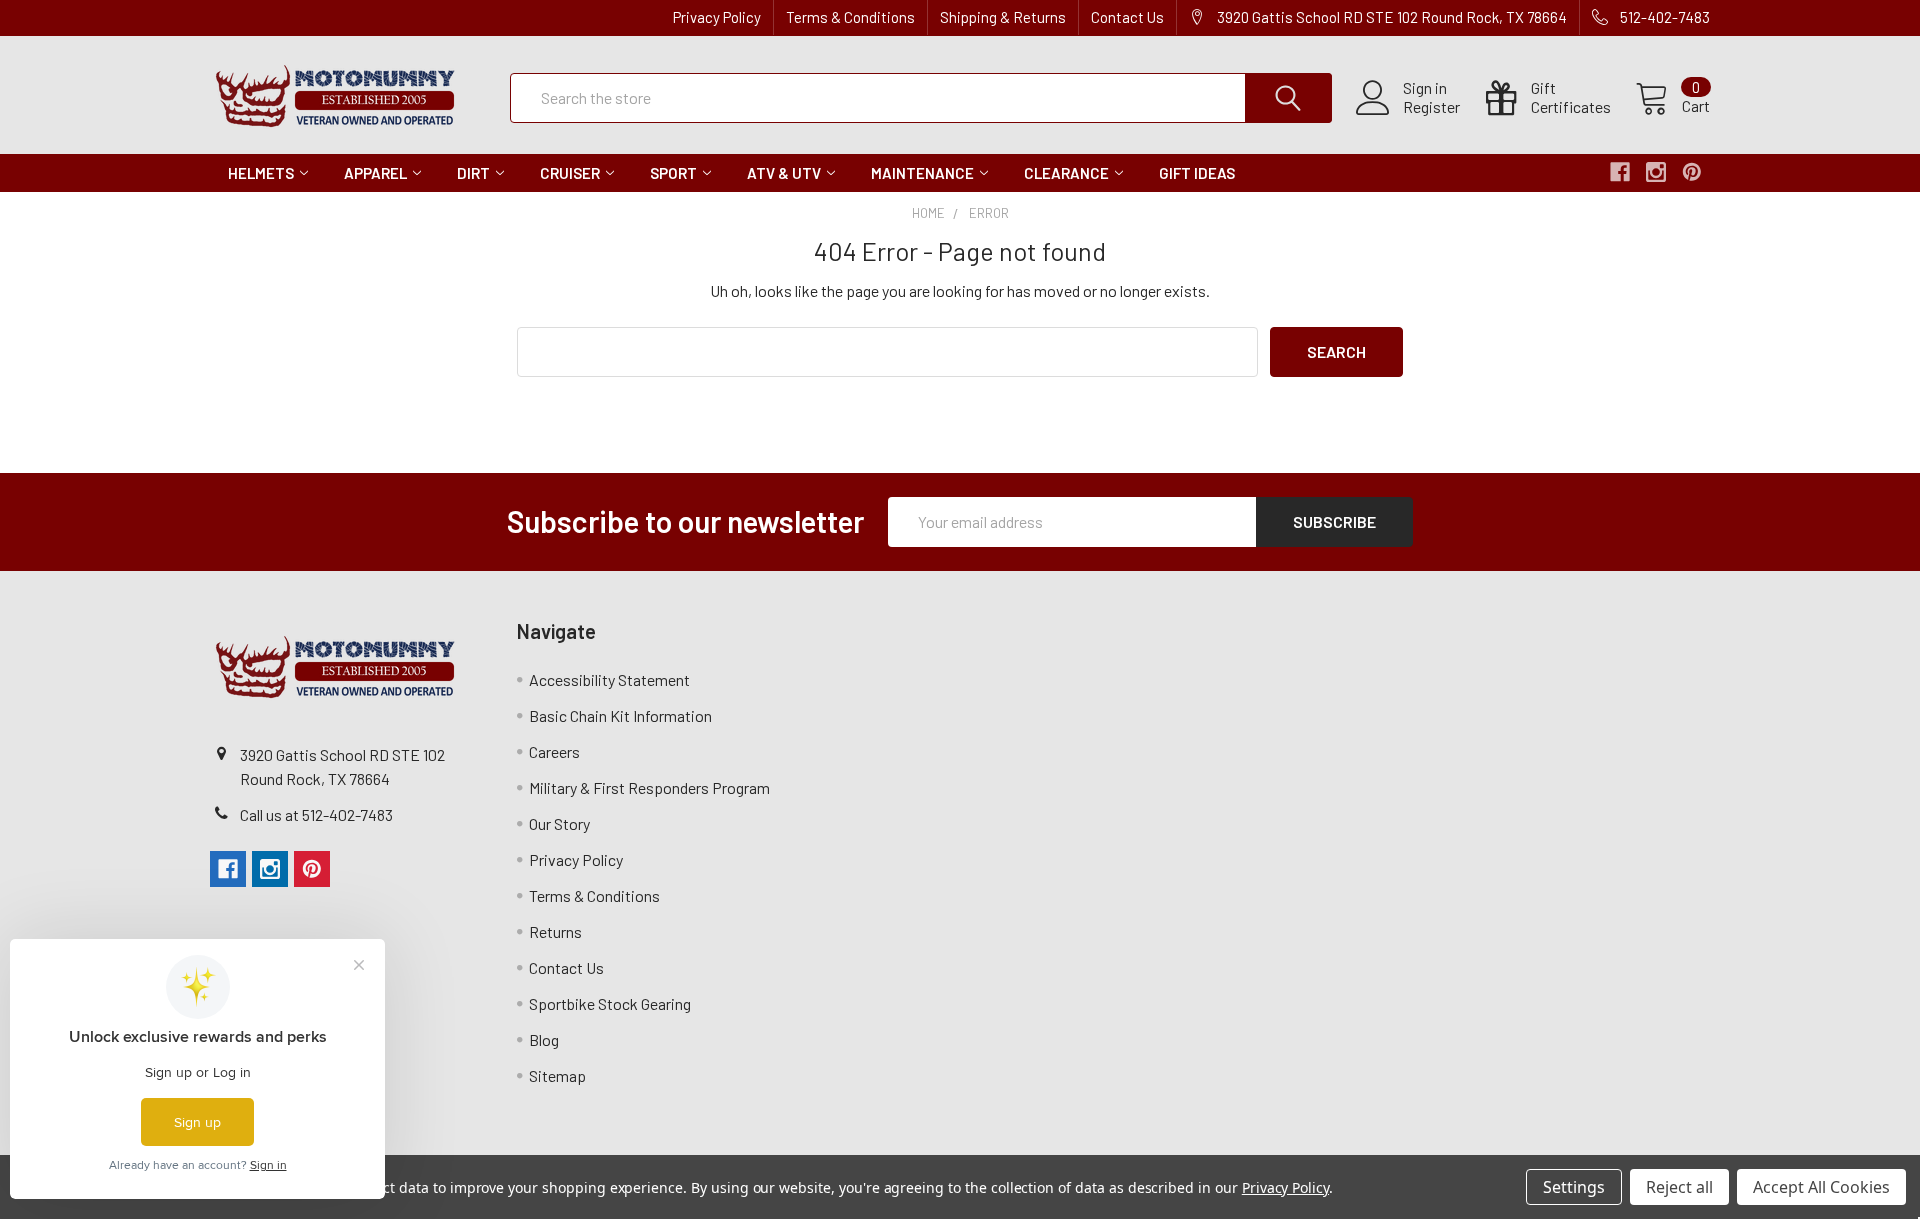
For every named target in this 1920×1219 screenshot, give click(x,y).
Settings (1574, 1187)
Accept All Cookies (1821, 1187)
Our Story (559, 823)
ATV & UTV (784, 173)
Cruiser (570, 173)
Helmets (261, 173)
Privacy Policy (717, 17)
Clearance (1066, 173)
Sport (673, 173)
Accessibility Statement (609, 679)
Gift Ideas (1197, 173)
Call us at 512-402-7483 (316, 814)
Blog (544, 1039)
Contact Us (1127, 17)
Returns (555, 931)
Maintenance (922, 173)
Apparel (375, 173)
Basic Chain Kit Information (620, 715)
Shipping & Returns (1003, 17)
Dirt (473, 173)
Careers (554, 751)
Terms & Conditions (850, 17)
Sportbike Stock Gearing (610, 1003)
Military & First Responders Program (649, 787)
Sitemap (557, 1075)
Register (1431, 107)
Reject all (1679, 1187)
